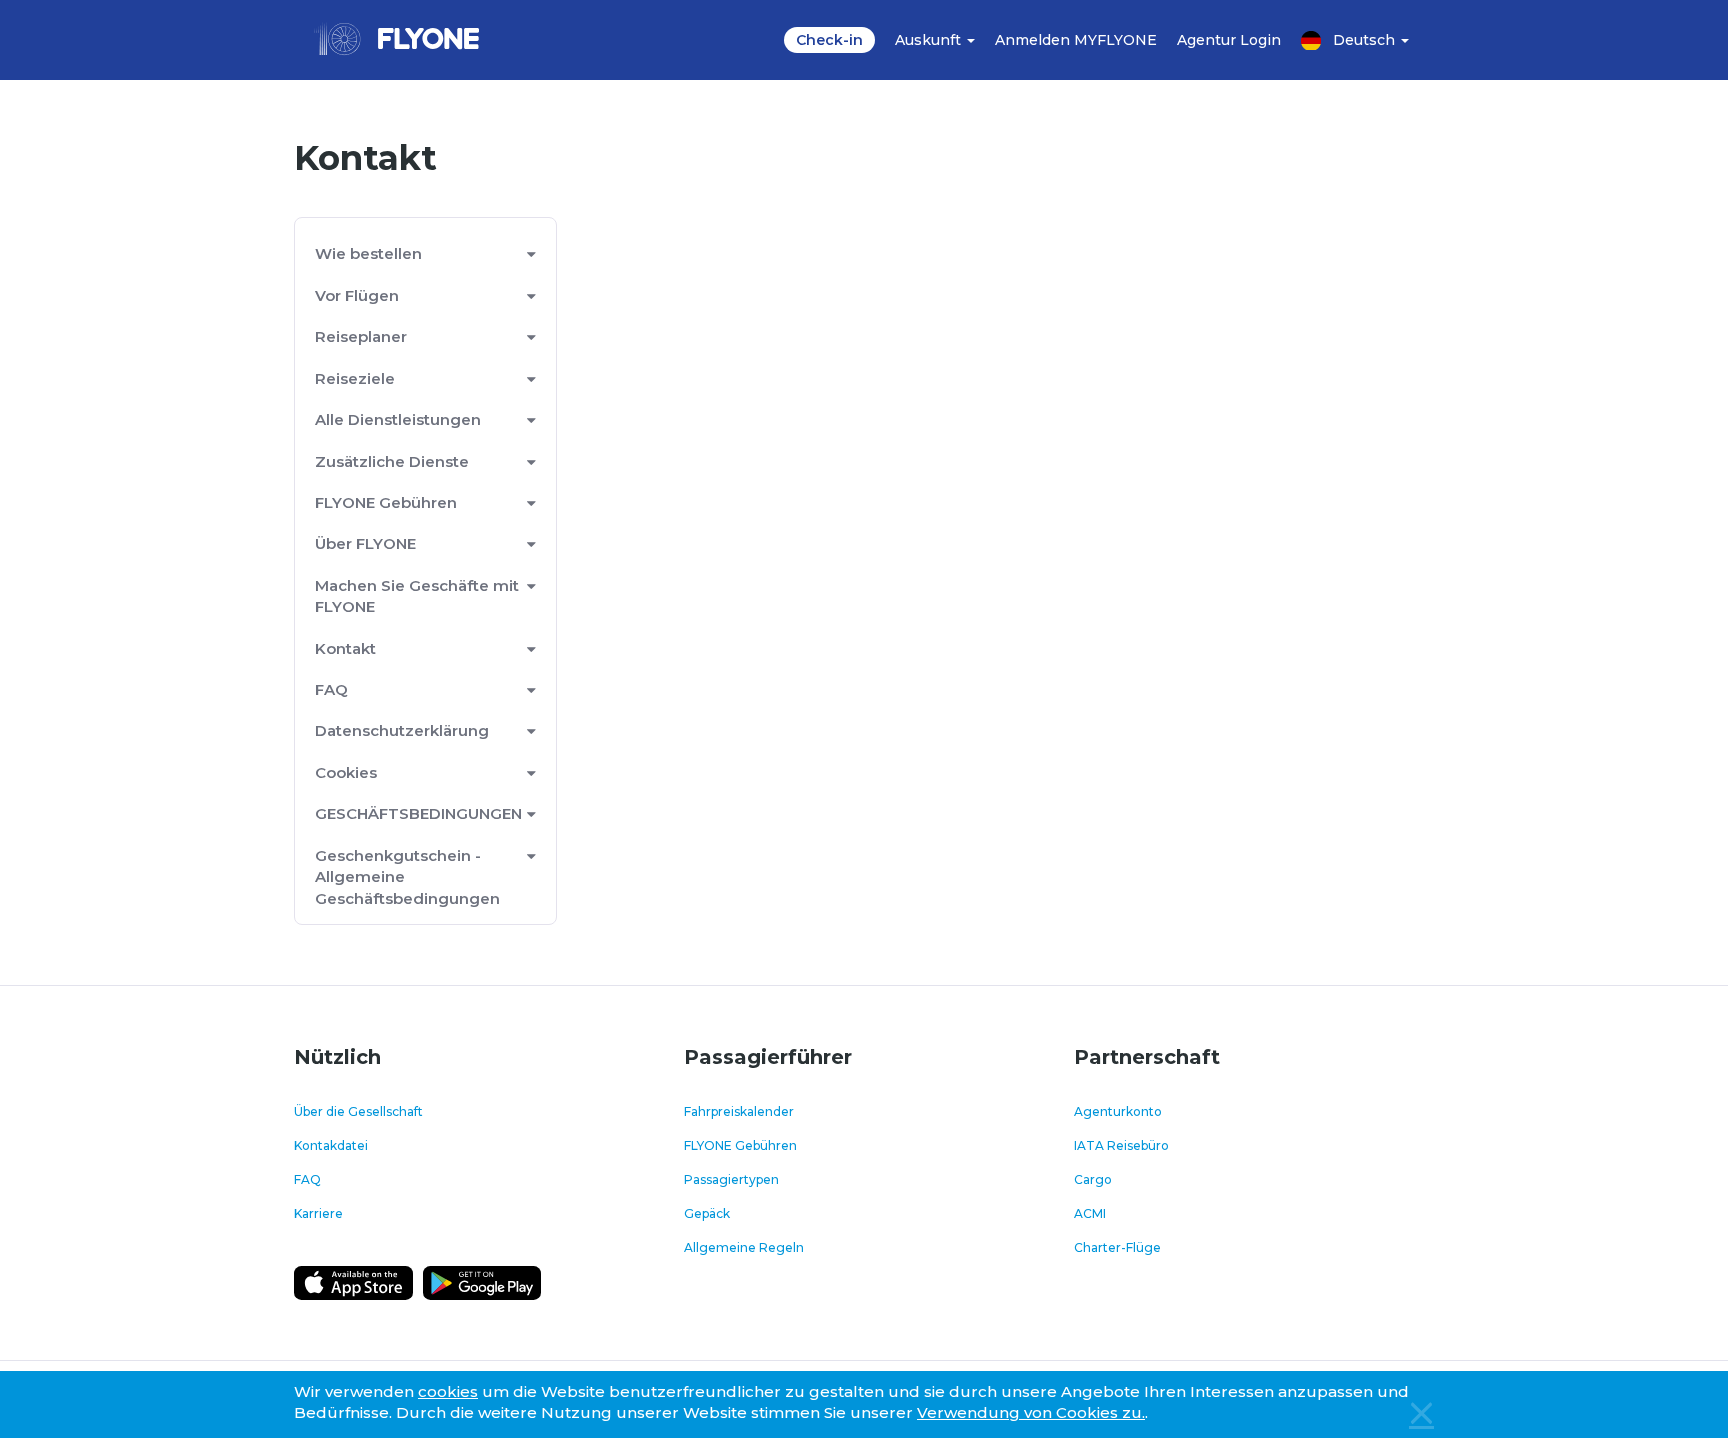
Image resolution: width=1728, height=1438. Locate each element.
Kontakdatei (331, 1145)
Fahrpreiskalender (739, 1111)
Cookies (346, 772)
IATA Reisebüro (1121, 1145)
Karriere (318, 1213)
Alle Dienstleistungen (398, 419)
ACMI (1090, 1213)
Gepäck (707, 1213)
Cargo (1093, 1179)
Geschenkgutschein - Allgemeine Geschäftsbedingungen (407, 877)
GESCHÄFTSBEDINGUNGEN (418, 813)
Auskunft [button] (930, 40)
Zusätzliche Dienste (392, 461)
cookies (448, 1391)
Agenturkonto (1118, 1111)
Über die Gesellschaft (358, 1111)
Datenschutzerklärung (402, 730)
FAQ (331, 689)
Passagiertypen (731, 1179)
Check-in (829, 40)
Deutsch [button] (1366, 40)
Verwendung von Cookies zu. (1031, 1412)
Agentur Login (1229, 40)
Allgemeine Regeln (744, 1247)
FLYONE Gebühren (386, 502)
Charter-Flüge (1117, 1247)
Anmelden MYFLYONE (1076, 40)
